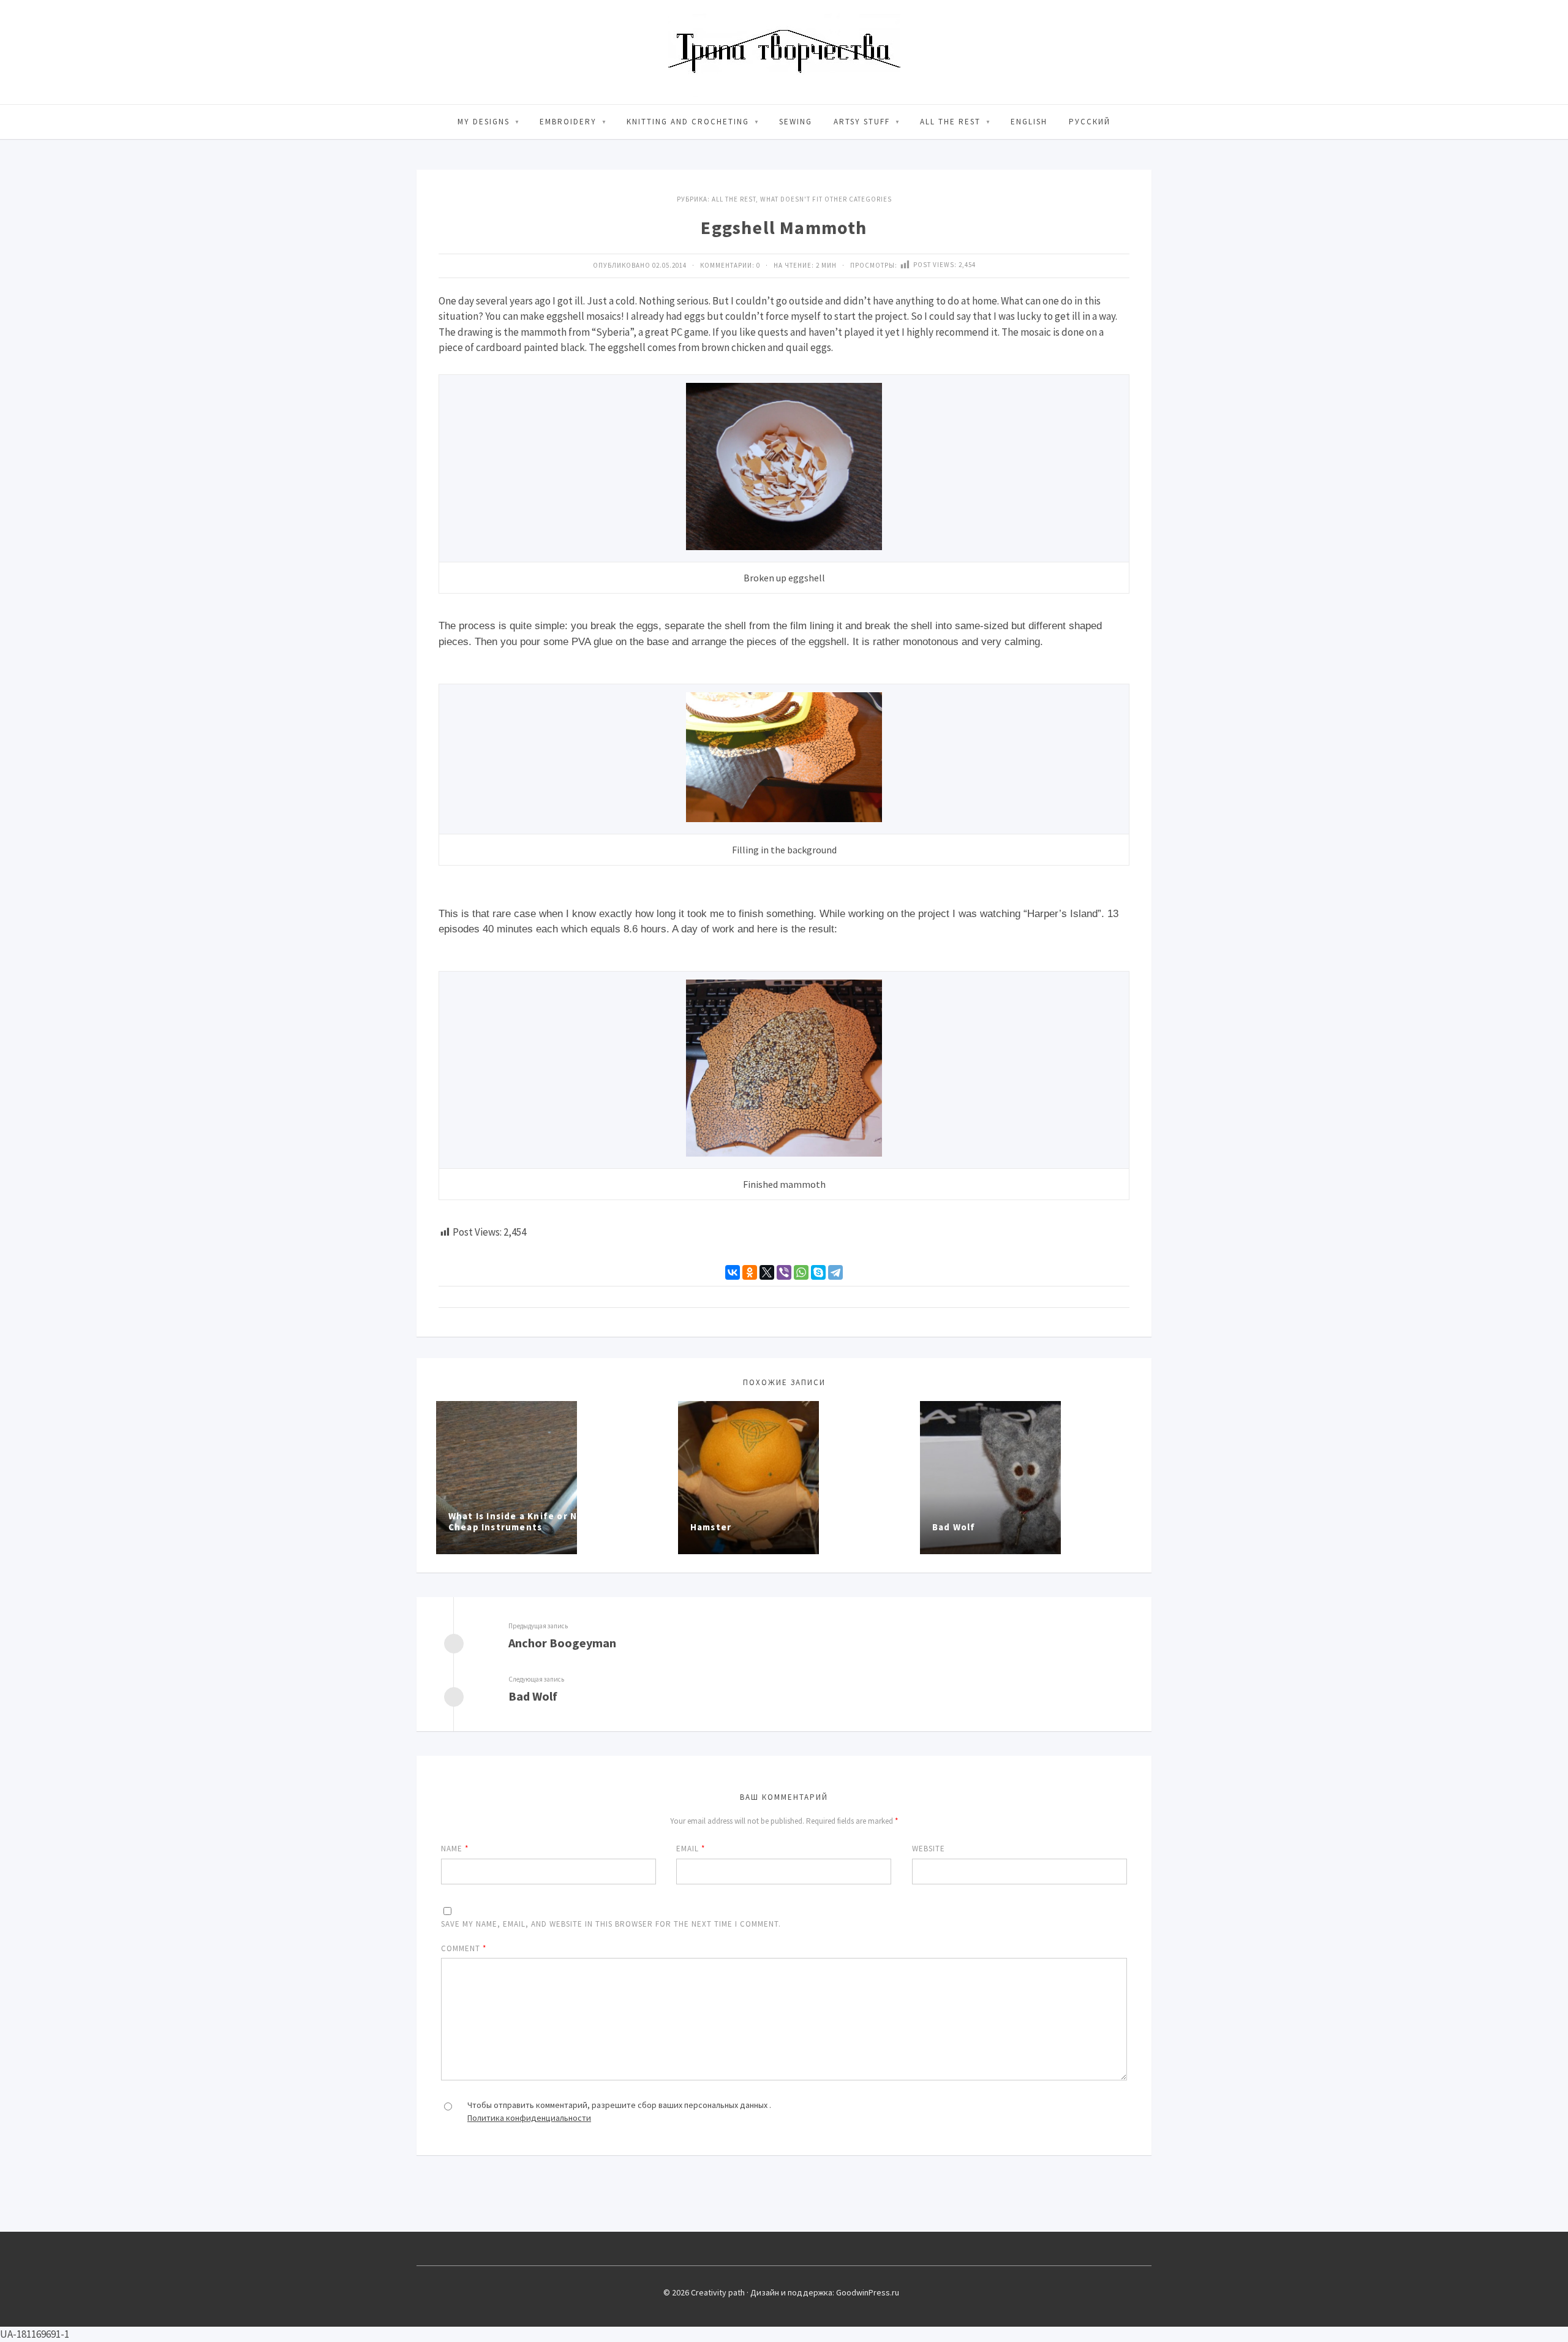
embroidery (568, 122)
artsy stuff (862, 122)
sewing (796, 122)
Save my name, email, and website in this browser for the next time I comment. (611, 1924)
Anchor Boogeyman (562, 1643)
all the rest (950, 122)
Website (929, 1849)
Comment (464, 1948)
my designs (484, 122)
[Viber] (784, 1272)
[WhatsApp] (801, 1272)
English (1029, 122)
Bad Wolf (533, 1696)
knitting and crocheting (688, 122)
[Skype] (818, 1272)
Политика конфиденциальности (529, 2118)
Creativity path (784, 52)
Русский (1090, 122)
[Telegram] (835, 1272)
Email (691, 1849)
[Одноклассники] (750, 1272)
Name (455, 1849)
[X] (767, 1272)
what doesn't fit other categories (826, 199)
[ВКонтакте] (733, 1272)
